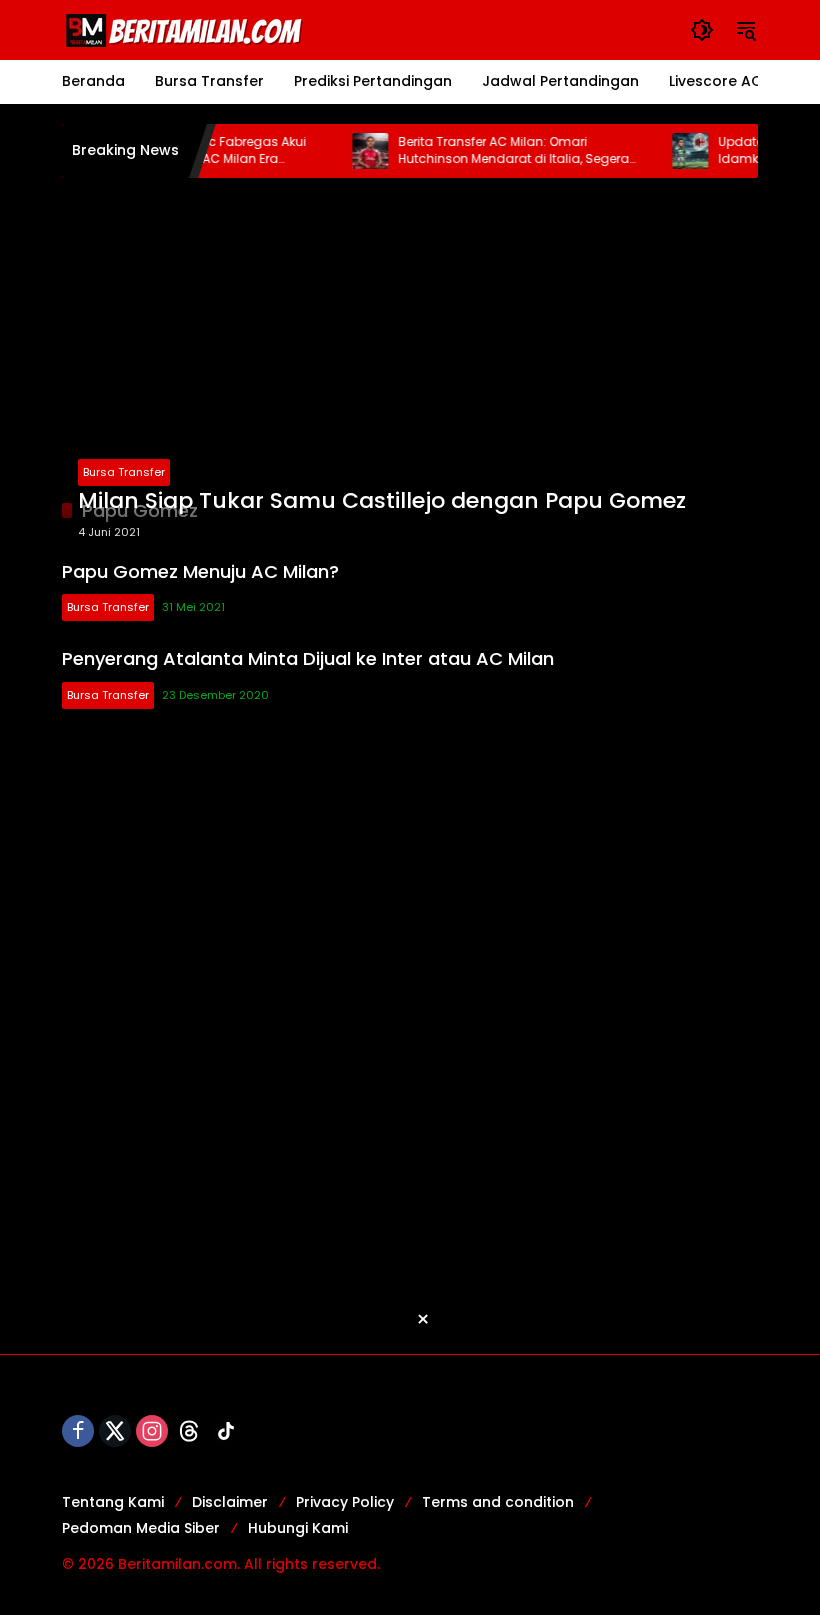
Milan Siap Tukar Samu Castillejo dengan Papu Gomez (382, 501)
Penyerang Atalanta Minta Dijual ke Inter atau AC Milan (308, 658)
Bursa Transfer (124, 472)
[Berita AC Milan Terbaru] (187, 29)
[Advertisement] (410, 338)
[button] (702, 30)
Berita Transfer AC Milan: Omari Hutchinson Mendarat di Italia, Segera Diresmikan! (499, 151)
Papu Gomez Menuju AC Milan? (200, 571)
